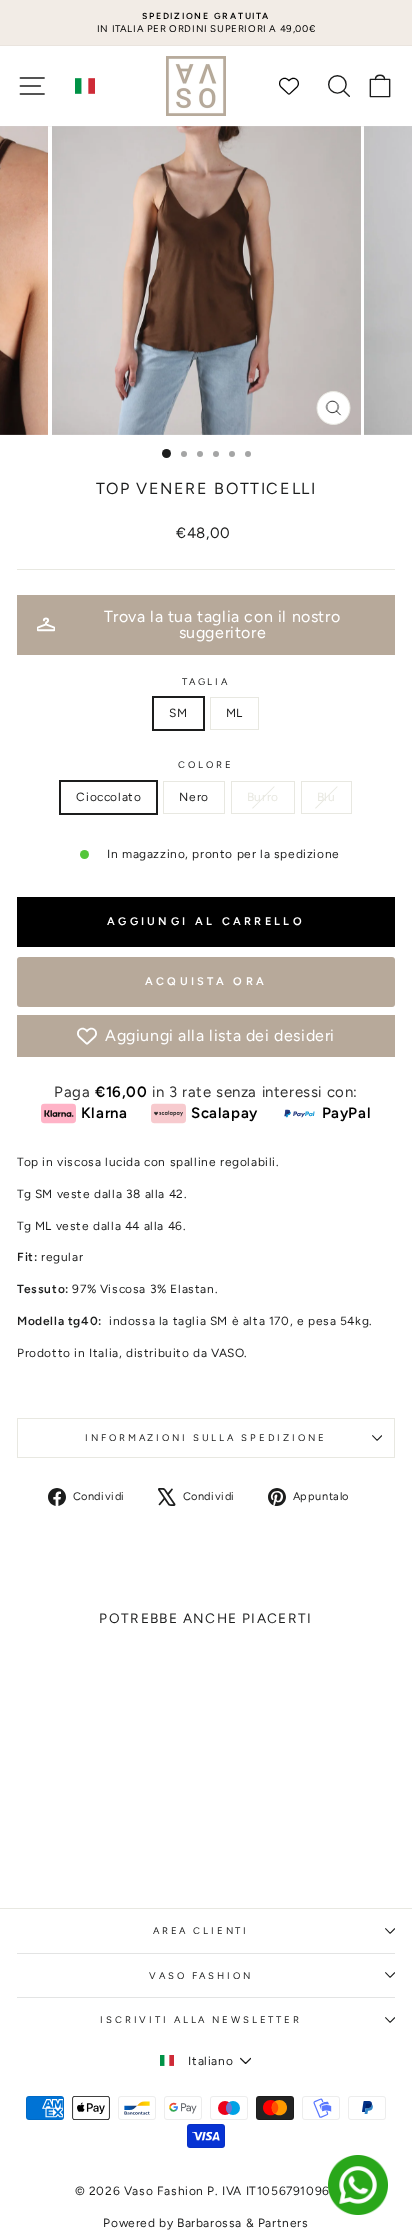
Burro (263, 797)
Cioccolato (108, 797)
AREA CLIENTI (201, 1930)
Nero (193, 797)
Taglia (206, 681)
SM (178, 713)
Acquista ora (206, 981)
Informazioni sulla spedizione (205, 1437)
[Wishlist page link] (299, 86)
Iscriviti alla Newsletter (201, 2019)
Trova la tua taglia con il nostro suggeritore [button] (222, 624)
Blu (326, 797)
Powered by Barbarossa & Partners (205, 2223)
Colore (205, 764)
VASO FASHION (200, 1975)
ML (234, 713)
